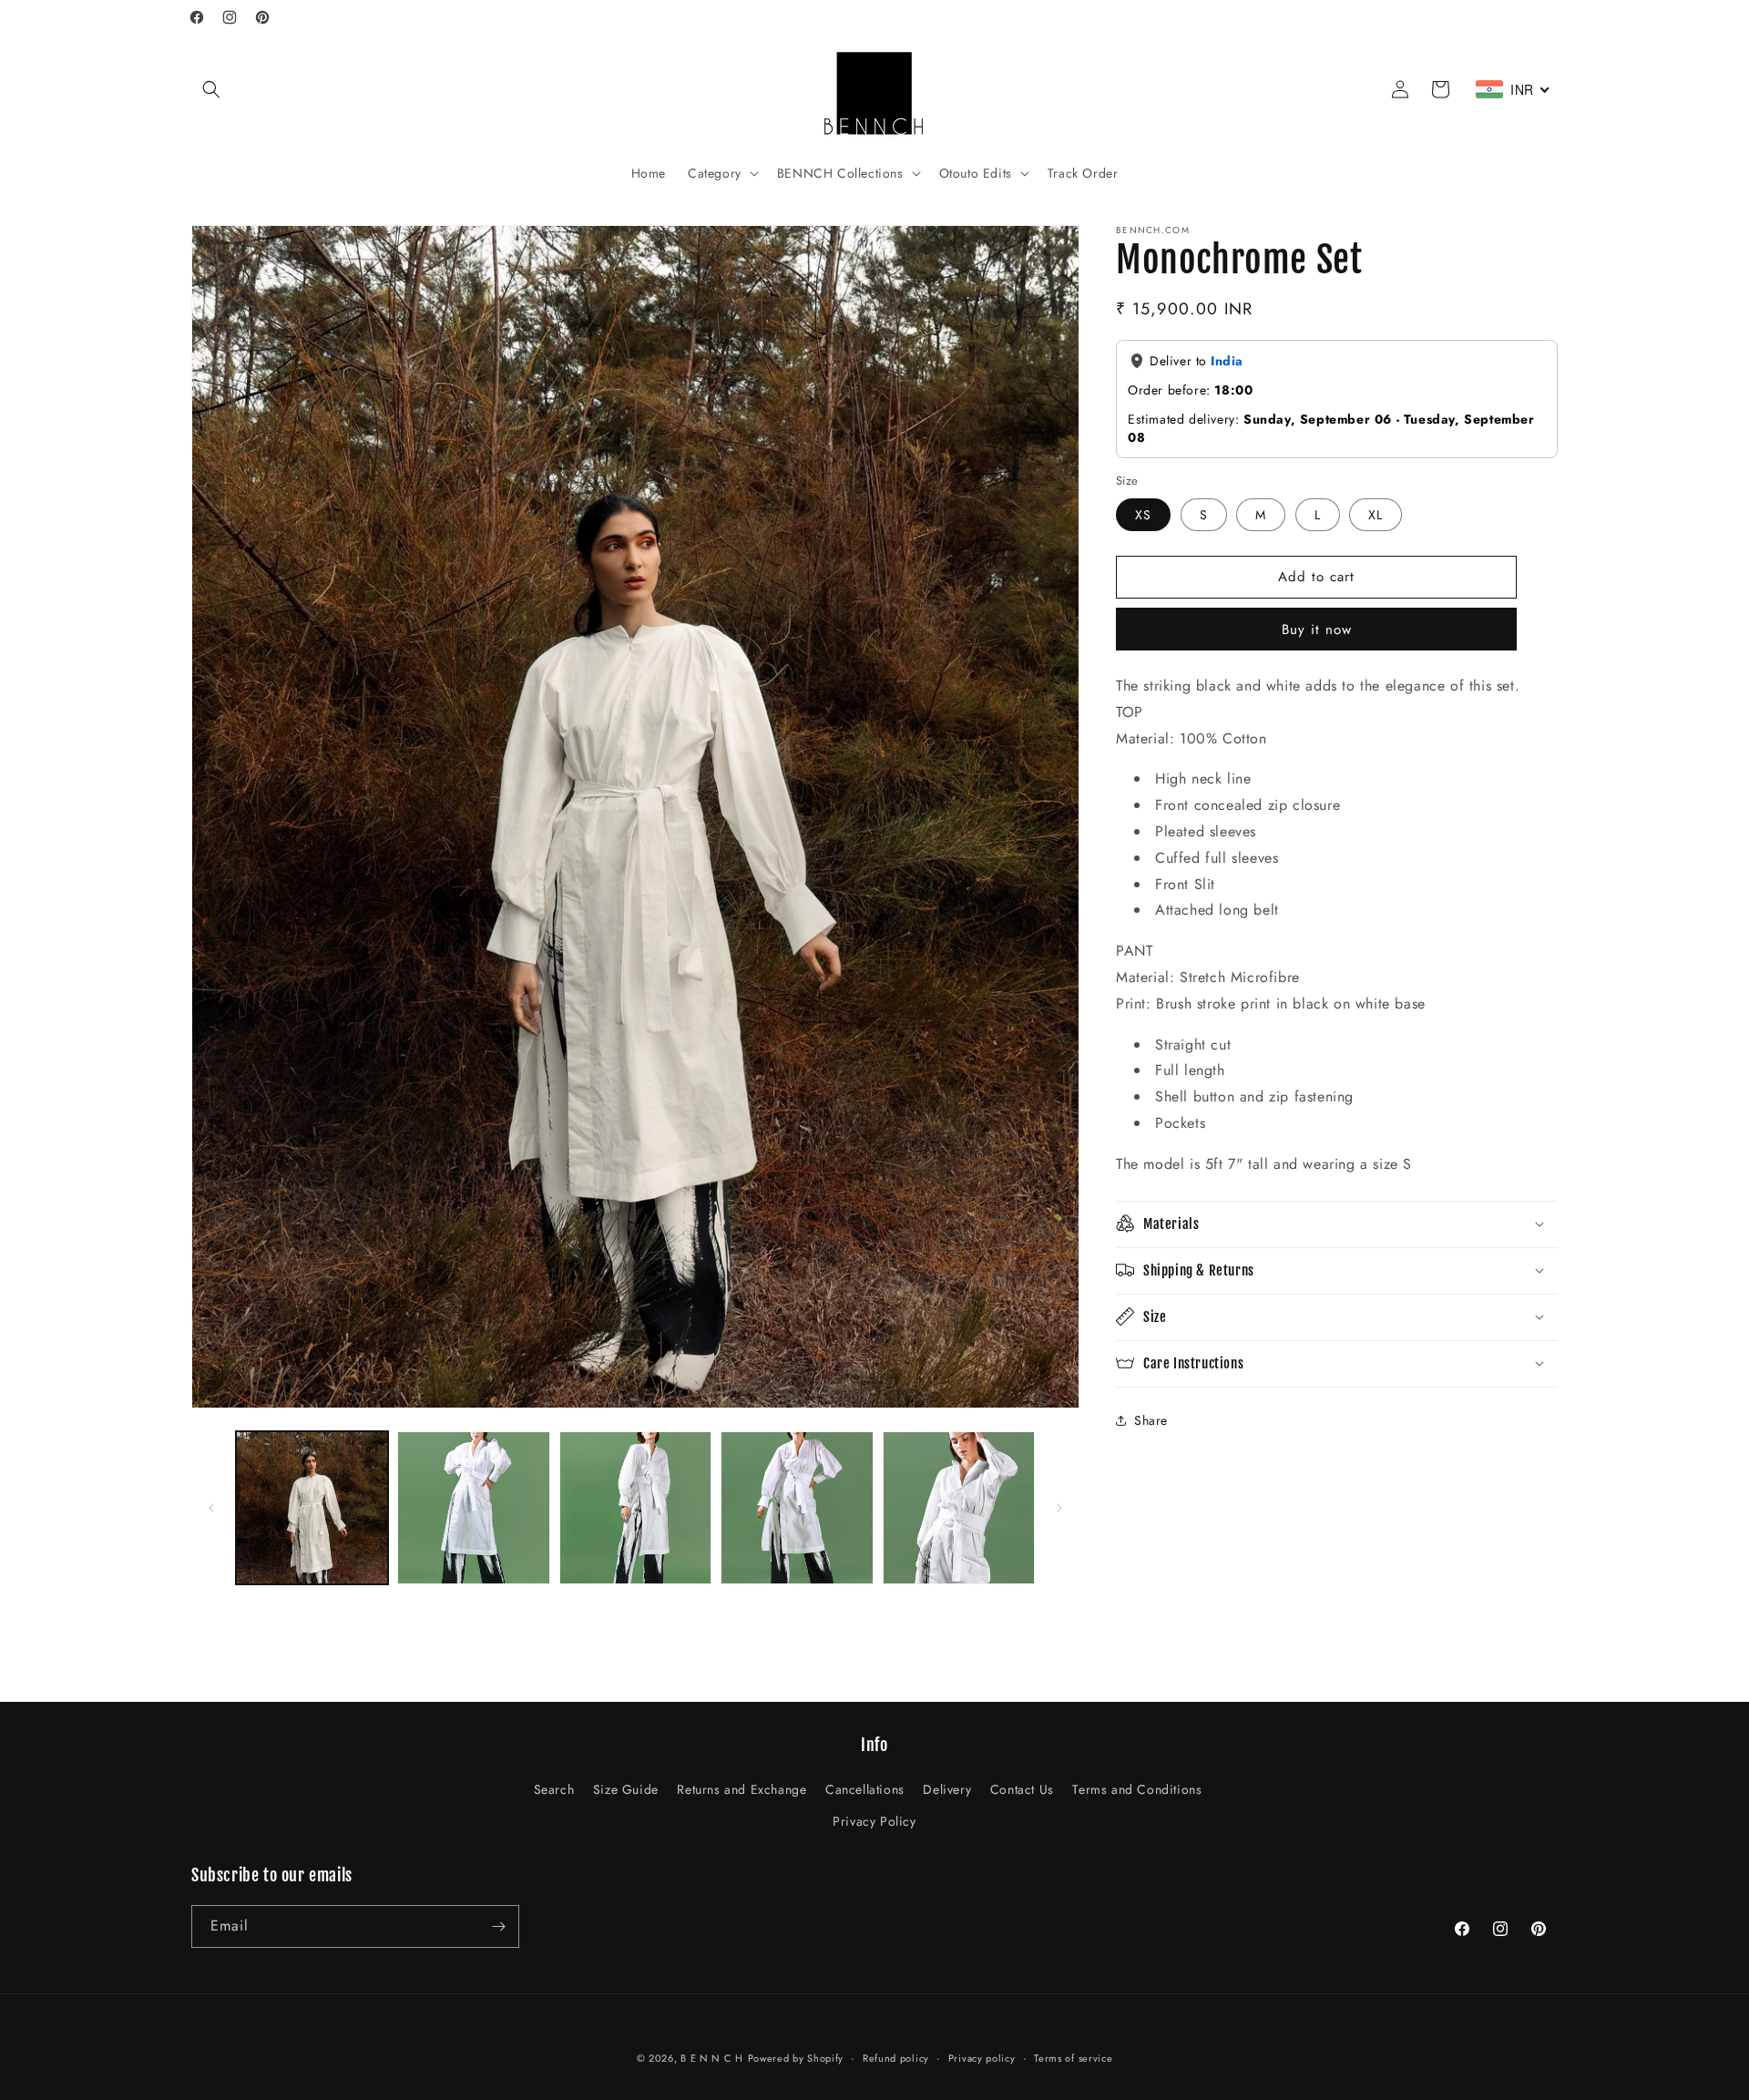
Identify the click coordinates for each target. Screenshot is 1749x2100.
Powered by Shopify (796, 2058)
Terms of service (1073, 2058)
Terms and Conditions (1137, 1789)
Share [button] (1151, 1419)
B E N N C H (712, 2058)
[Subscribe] (498, 1926)
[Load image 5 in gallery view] (959, 1507)
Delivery (947, 1789)
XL (1376, 514)
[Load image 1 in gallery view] (312, 1507)
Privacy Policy (874, 1821)
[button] (211, 89)
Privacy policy (982, 2058)
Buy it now (1317, 629)
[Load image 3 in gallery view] (635, 1507)
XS (1143, 514)
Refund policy (896, 2058)
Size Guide (626, 1789)
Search (554, 1789)
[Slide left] (211, 1508)
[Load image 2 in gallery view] (473, 1507)
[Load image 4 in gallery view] (797, 1507)
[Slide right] (1059, 1508)
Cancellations (865, 1789)
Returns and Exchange (742, 1789)
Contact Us (1022, 1789)
